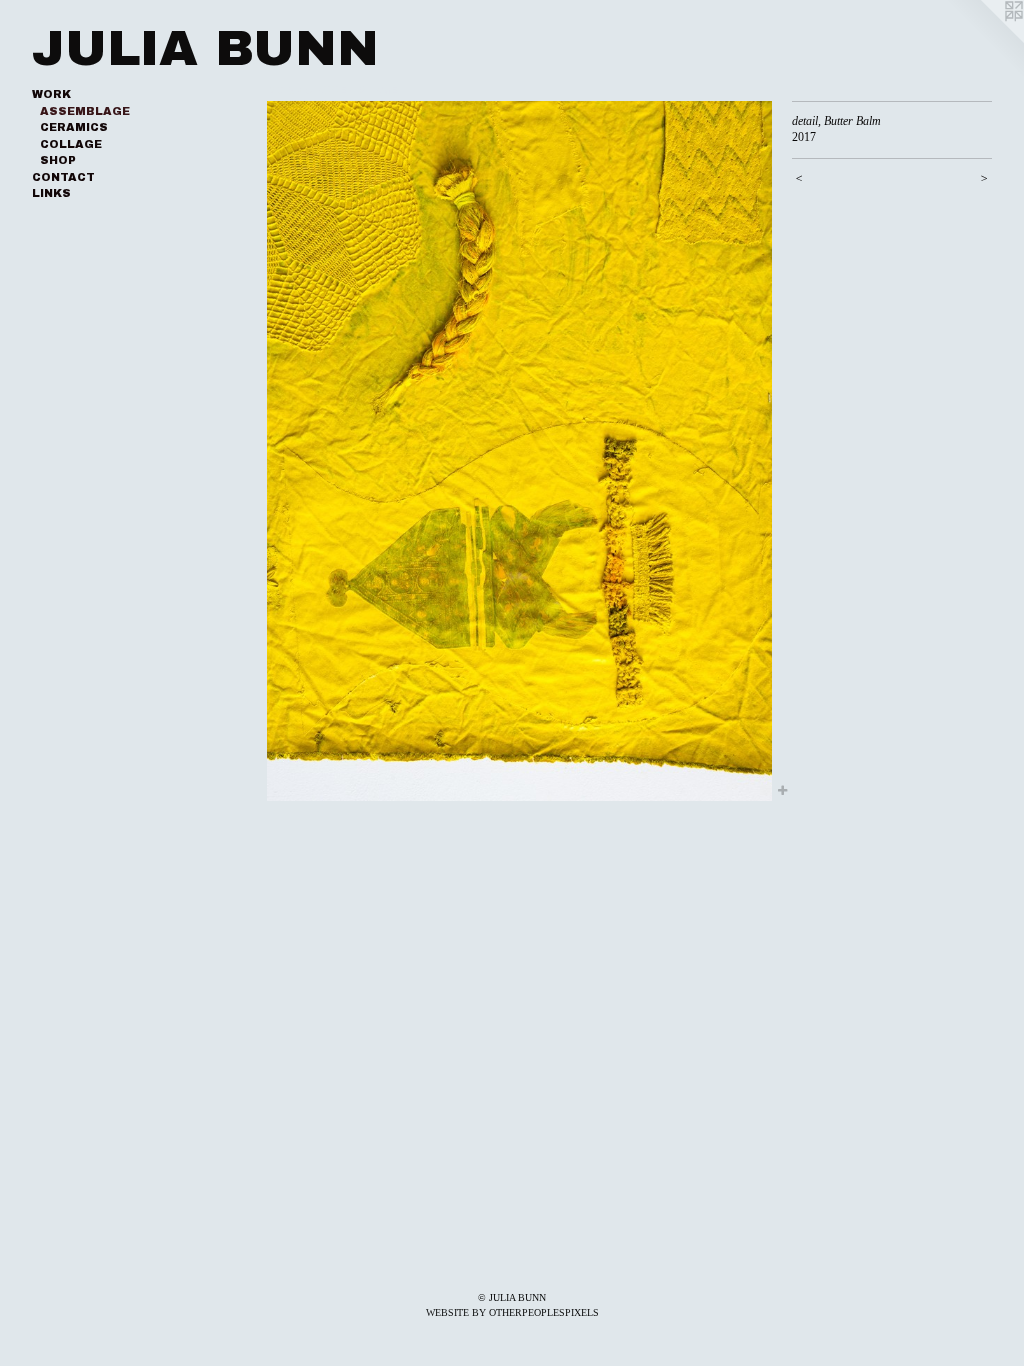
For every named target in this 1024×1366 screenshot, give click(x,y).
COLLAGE (71, 144)
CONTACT (63, 177)
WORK (51, 94)
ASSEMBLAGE (85, 111)
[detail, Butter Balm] (519, 451)
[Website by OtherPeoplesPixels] (984, 40)
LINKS (51, 193)
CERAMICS (74, 127)
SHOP (58, 160)
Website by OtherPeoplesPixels (512, 1312)
